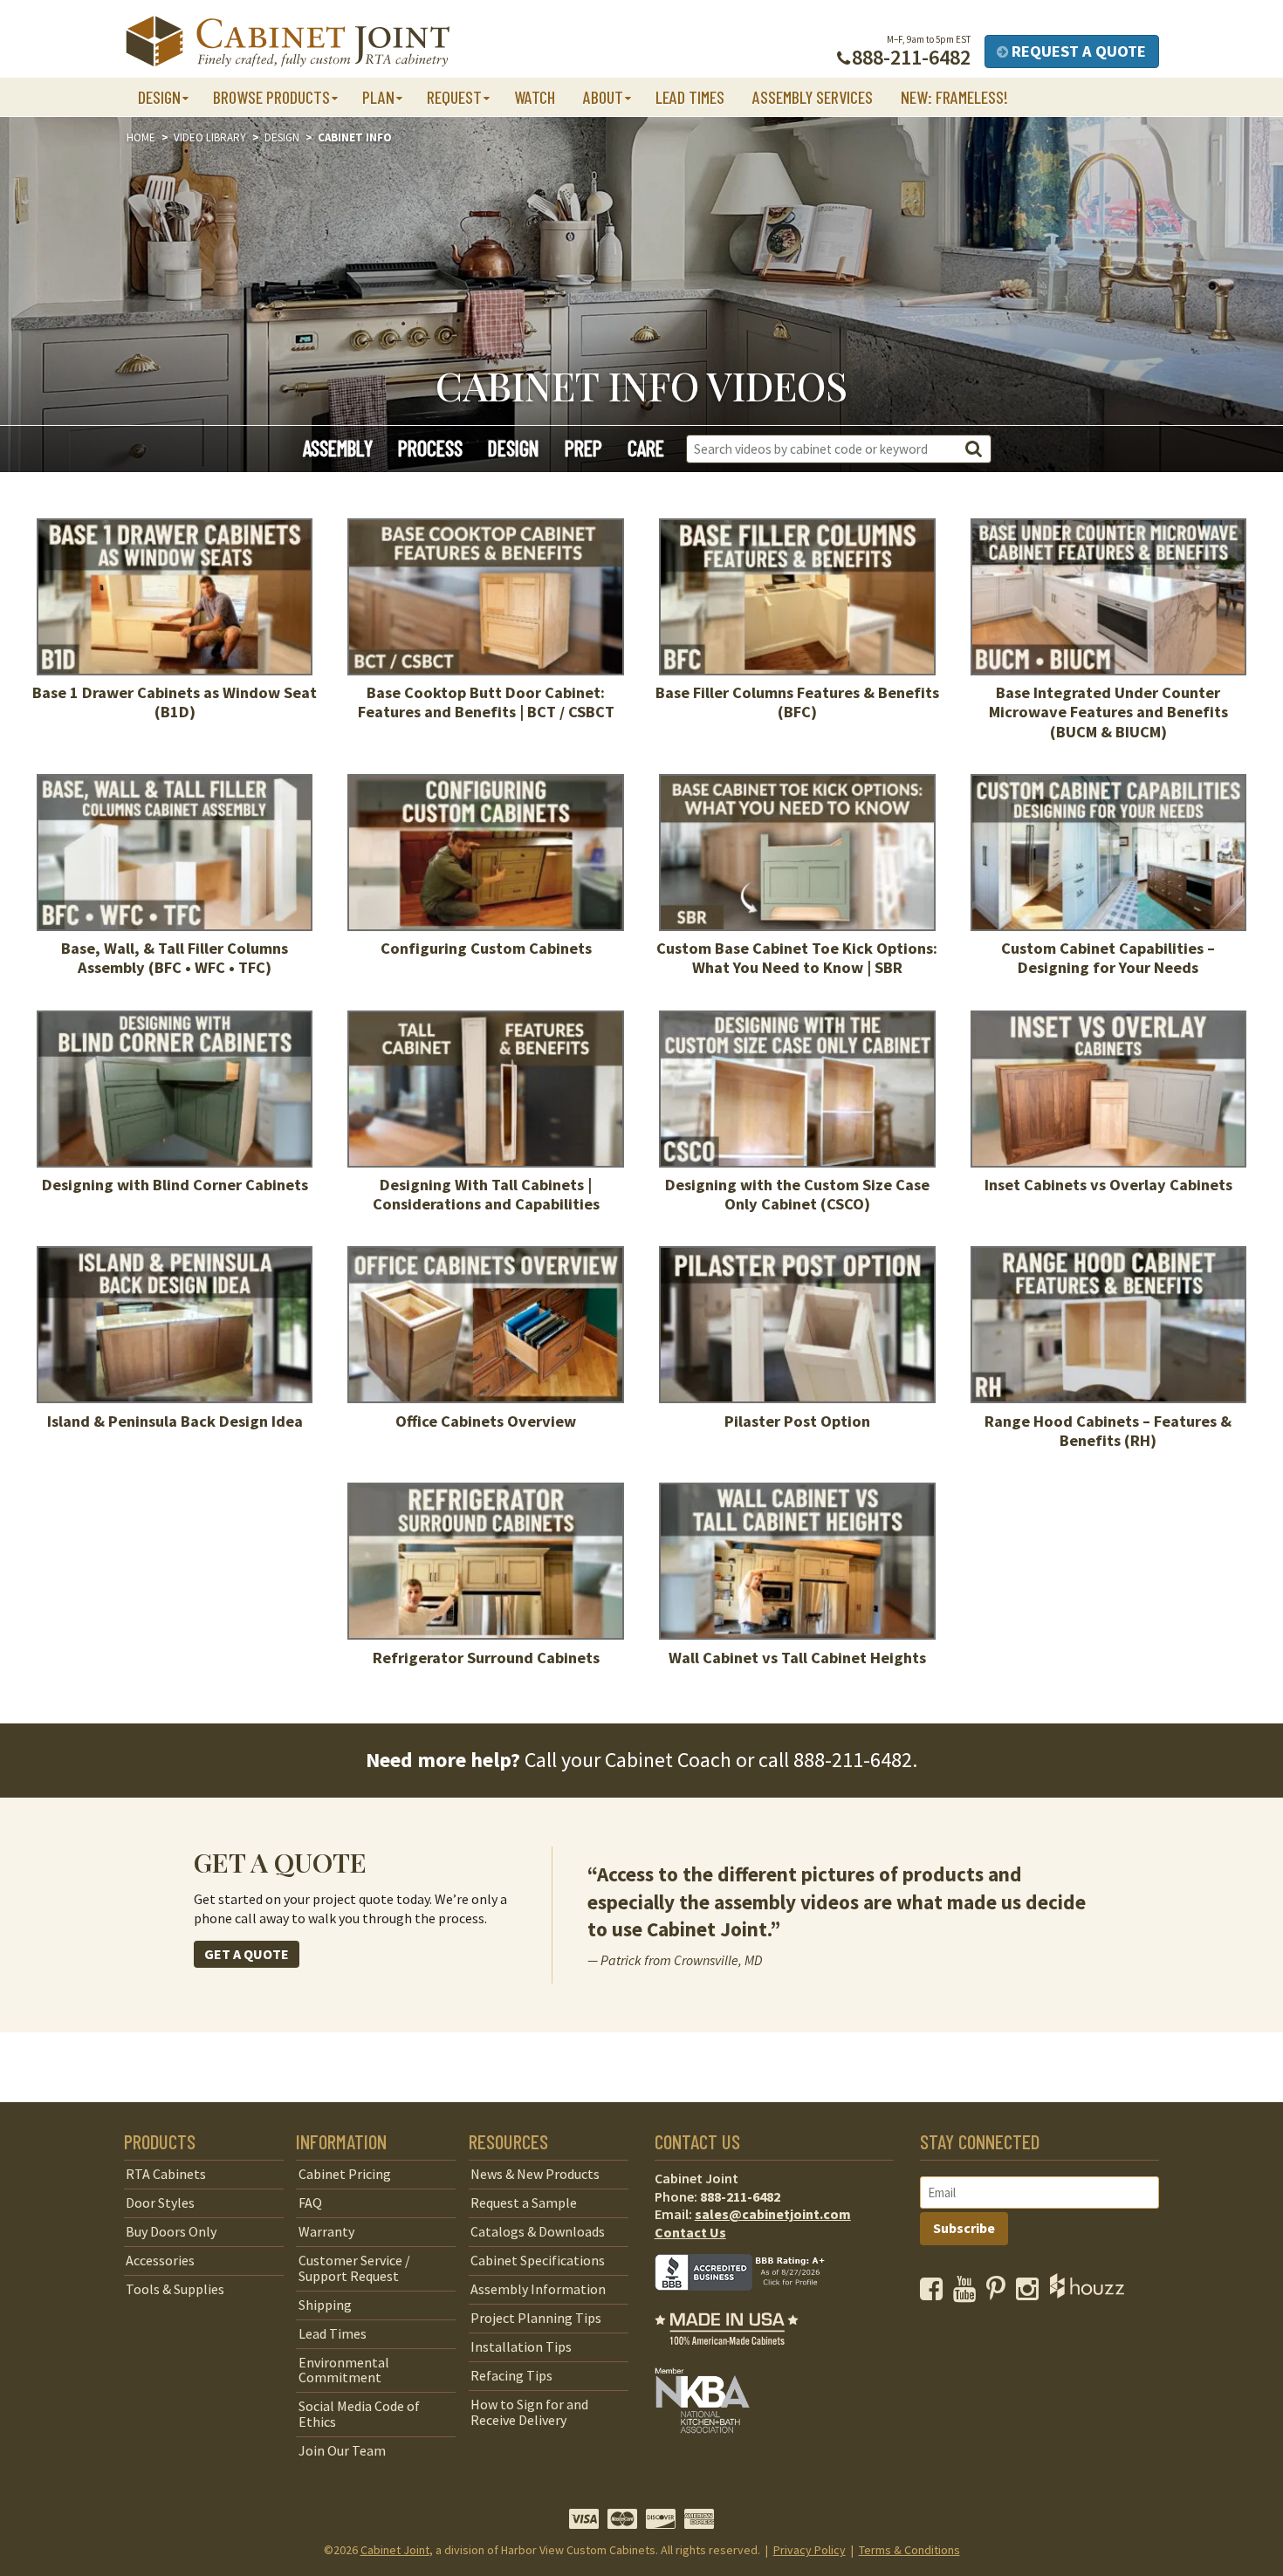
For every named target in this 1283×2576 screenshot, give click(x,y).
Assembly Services (813, 97)
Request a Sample (524, 2203)
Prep (583, 448)
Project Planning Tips (536, 2318)
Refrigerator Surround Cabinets (486, 1658)
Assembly (338, 448)
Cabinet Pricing (345, 2174)
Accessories (160, 2260)
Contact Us (690, 2232)
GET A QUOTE (247, 1954)
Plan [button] (378, 97)
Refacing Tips (511, 2375)
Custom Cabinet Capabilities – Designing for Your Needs (1108, 958)
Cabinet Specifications (538, 2260)
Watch (535, 97)
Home (141, 137)
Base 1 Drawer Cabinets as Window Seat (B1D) (175, 702)
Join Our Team (342, 2450)
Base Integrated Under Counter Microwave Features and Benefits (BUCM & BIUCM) (1108, 712)
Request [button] (454, 97)
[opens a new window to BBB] (751, 2303)
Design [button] (159, 97)
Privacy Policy (810, 2550)
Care (646, 448)
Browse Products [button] (271, 97)
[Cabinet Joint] (288, 42)
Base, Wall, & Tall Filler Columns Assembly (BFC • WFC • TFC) (175, 958)
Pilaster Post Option (797, 1421)
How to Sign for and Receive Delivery (529, 2412)
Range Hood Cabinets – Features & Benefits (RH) (1108, 1431)
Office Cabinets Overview (486, 1421)
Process (430, 448)
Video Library (210, 137)
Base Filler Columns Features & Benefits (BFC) (797, 702)
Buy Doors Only (171, 2231)
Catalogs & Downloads (538, 2231)
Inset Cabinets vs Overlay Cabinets (1108, 1185)
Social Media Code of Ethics (359, 2414)
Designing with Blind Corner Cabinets (175, 1185)
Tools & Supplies (175, 2289)
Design (282, 137)
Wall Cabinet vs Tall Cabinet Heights (797, 1658)
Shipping (325, 2305)
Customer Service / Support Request (354, 2268)
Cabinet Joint (395, 2550)
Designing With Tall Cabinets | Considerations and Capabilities (486, 1194)
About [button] (603, 97)
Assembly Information (538, 2289)
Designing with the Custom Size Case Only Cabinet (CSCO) (797, 1194)
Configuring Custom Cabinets (486, 948)
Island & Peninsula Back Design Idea (175, 1421)
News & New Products (535, 2174)
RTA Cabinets (166, 2174)
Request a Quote (1077, 51)
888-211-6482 (853, 1760)
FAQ (310, 2203)
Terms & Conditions (909, 2550)
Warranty (326, 2231)
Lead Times (690, 97)
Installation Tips (521, 2346)
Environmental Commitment (344, 2370)
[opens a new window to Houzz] (1087, 2293)
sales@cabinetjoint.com (773, 2214)
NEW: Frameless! (954, 97)
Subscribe (964, 2228)
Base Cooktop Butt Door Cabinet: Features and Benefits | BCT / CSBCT (486, 702)
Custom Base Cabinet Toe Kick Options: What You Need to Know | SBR (797, 958)
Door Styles (160, 2203)
